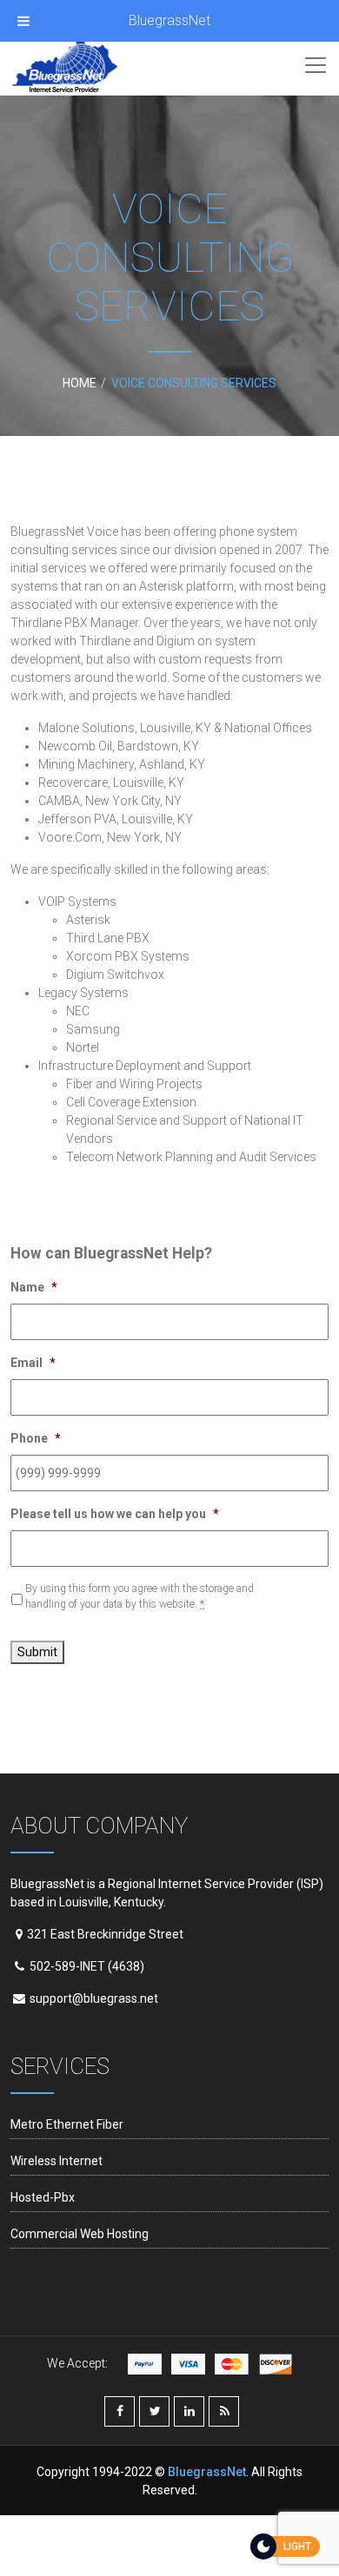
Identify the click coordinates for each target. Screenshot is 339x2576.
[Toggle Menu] (23, 21)
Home (80, 383)
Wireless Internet (56, 2161)
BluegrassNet (169, 20)
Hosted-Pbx (43, 2197)
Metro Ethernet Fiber (67, 2124)
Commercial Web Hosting (80, 2234)
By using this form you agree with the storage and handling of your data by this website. (140, 1596)
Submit (37, 1652)
